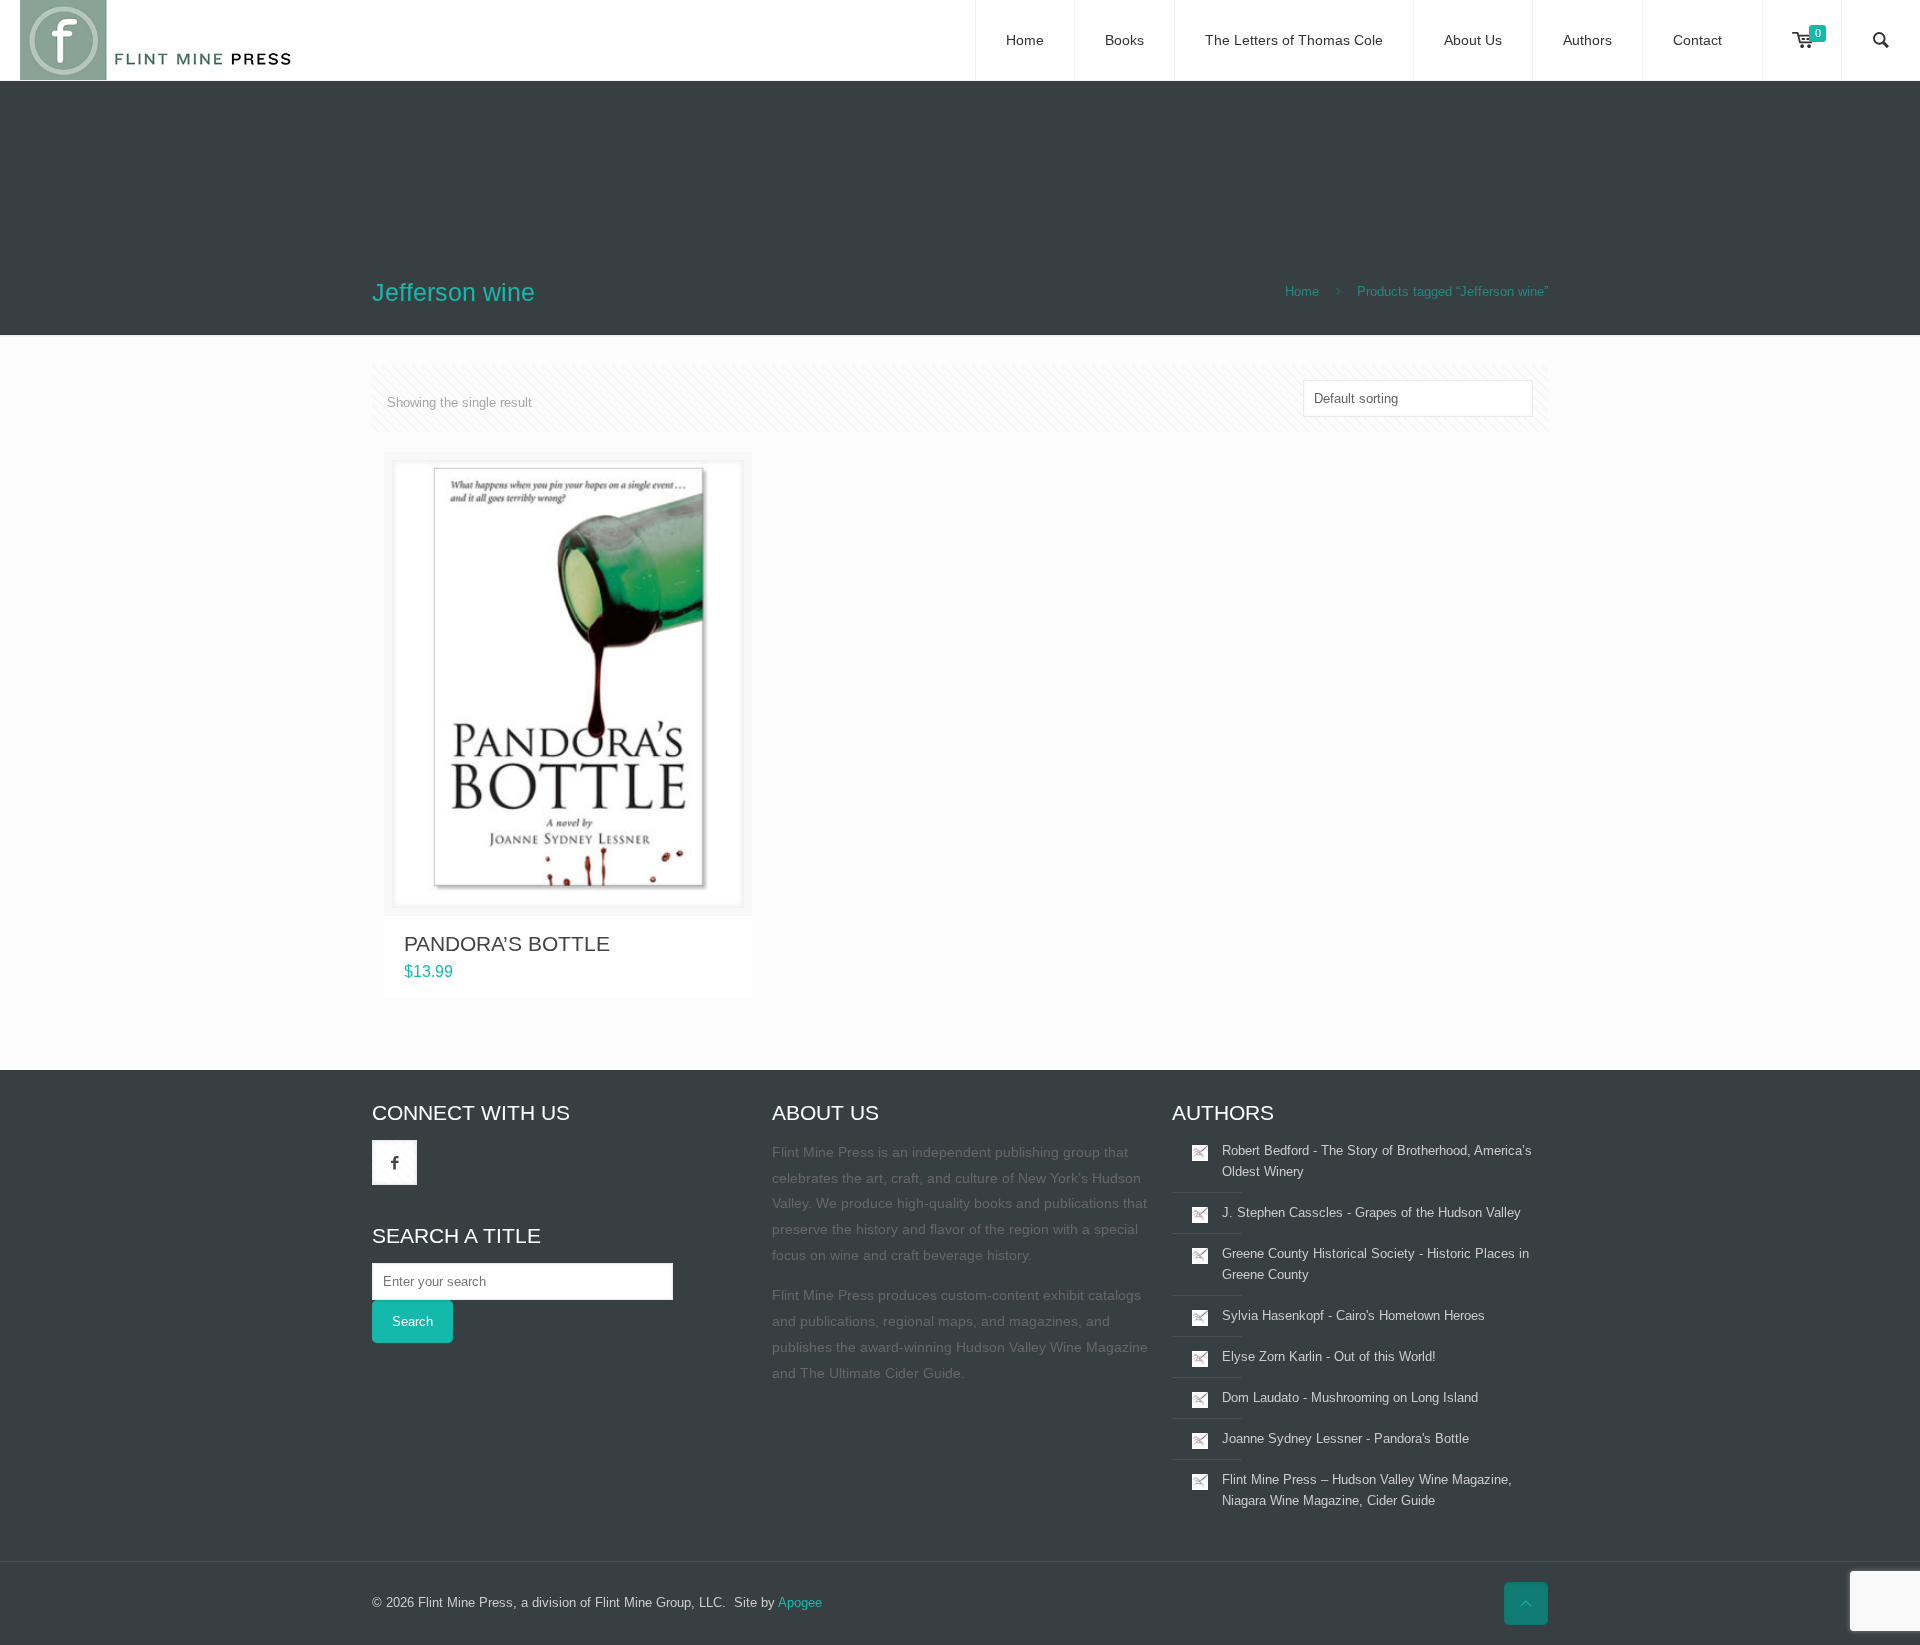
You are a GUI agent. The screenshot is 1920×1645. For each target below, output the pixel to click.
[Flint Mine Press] (158, 40)
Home (1302, 291)
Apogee (800, 1602)
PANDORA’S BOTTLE (507, 943)
